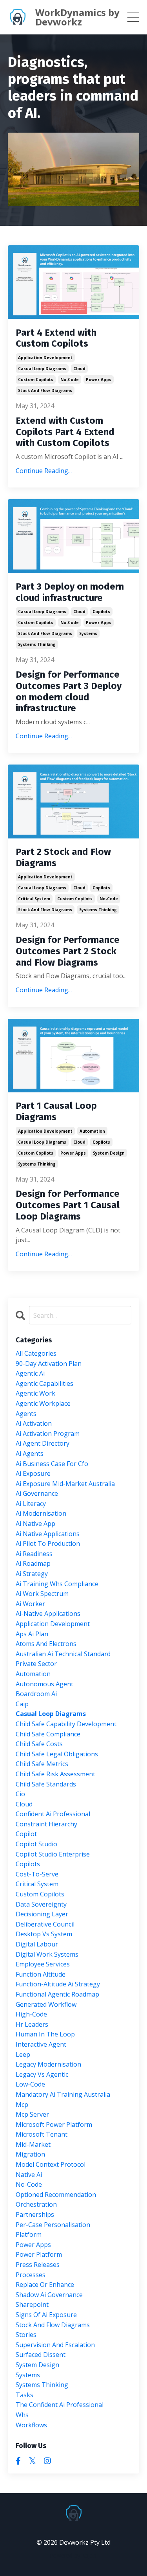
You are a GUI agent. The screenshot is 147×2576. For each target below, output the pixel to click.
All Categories (36, 1353)
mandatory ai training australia (63, 2094)
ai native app (35, 1524)
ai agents (30, 1453)
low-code (30, 2084)
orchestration (36, 2204)
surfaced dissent (41, 2355)
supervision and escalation (55, 2345)
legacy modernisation (48, 2064)
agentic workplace (43, 1403)
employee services (43, 1964)
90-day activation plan (49, 1364)
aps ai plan (32, 1634)
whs (22, 2415)
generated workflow (46, 2004)
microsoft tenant (42, 2134)
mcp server (32, 2114)
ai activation (34, 1423)
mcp (22, 2105)
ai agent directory (43, 1443)
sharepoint (32, 2304)
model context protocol (51, 2164)
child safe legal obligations (57, 1754)
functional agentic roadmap (57, 1994)
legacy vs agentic (42, 2074)
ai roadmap (33, 1563)
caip (22, 1704)
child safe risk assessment (55, 1774)
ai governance (37, 1493)
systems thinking (37, 644)
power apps (99, 380)
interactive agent (41, 2044)
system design (109, 1153)
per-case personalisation (53, 2225)
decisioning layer (42, 1914)
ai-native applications (48, 1614)
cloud (79, 369)
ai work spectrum (42, 1594)
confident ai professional (53, 1814)
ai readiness (34, 1554)
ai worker (30, 1604)
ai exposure (33, 1473)
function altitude (41, 1974)
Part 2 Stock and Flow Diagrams (63, 857)
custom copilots (36, 380)
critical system (34, 899)
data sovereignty (41, 1904)
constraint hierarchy (46, 1824)
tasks (24, 2395)
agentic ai (30, 1373)
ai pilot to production (48, 1543)
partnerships (35, 2214)
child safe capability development (66, 1724)
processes (31, 2275)
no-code (70, 380)
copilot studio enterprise (53, 1854)
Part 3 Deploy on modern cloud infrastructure (70, 592)
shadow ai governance (49, 2295)
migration (30, 2154)
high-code (31, 2014)
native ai (29, 2175)
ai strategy (32, 1574)
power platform (39, 2254)
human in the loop (45, 2034)
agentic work (35, 1393)
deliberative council (45, 1924)
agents (26, 1414)
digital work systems (47, 1954)
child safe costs (39, 1744)
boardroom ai (36, 1694)
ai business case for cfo (52, 1464)
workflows (31, 2425)
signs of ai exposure (46, 2315)
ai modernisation (41, 1513)
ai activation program (48, 1434)
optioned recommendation (56, 2195)
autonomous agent (44, 1684)
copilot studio (36, 1844)
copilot (26, 1834)
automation (92, 1131)
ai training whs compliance (57, 1584)
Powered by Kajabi (73, 2555)
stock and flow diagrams (45, 390)
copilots (101, 612)
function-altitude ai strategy (58, 1984)
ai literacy (31, 1504)
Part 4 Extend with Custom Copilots (56, 338)
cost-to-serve (37, 1874)
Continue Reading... (44, 471)
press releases (38, 2265)
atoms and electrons (46, 1644)
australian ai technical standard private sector (63, 1659)
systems (88, 633)
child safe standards (46, 1784)
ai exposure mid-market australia (65, 1484)
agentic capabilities (44, 1383)
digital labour (37, 1944)
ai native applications (48, 1534)
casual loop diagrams (42, 369)
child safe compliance (48, 1734)
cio (20, 1794)
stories (26, 2335)
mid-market (33, 2144)
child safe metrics (42, 1764)
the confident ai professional (60, 2405)
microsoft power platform (54, 2124)
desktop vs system (44, 1934)
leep (23, 2054)
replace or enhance (45, 2285)
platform (29, 2234)
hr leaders (32, 2024)
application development (45, 358)
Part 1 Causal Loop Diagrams (56, 1111)
